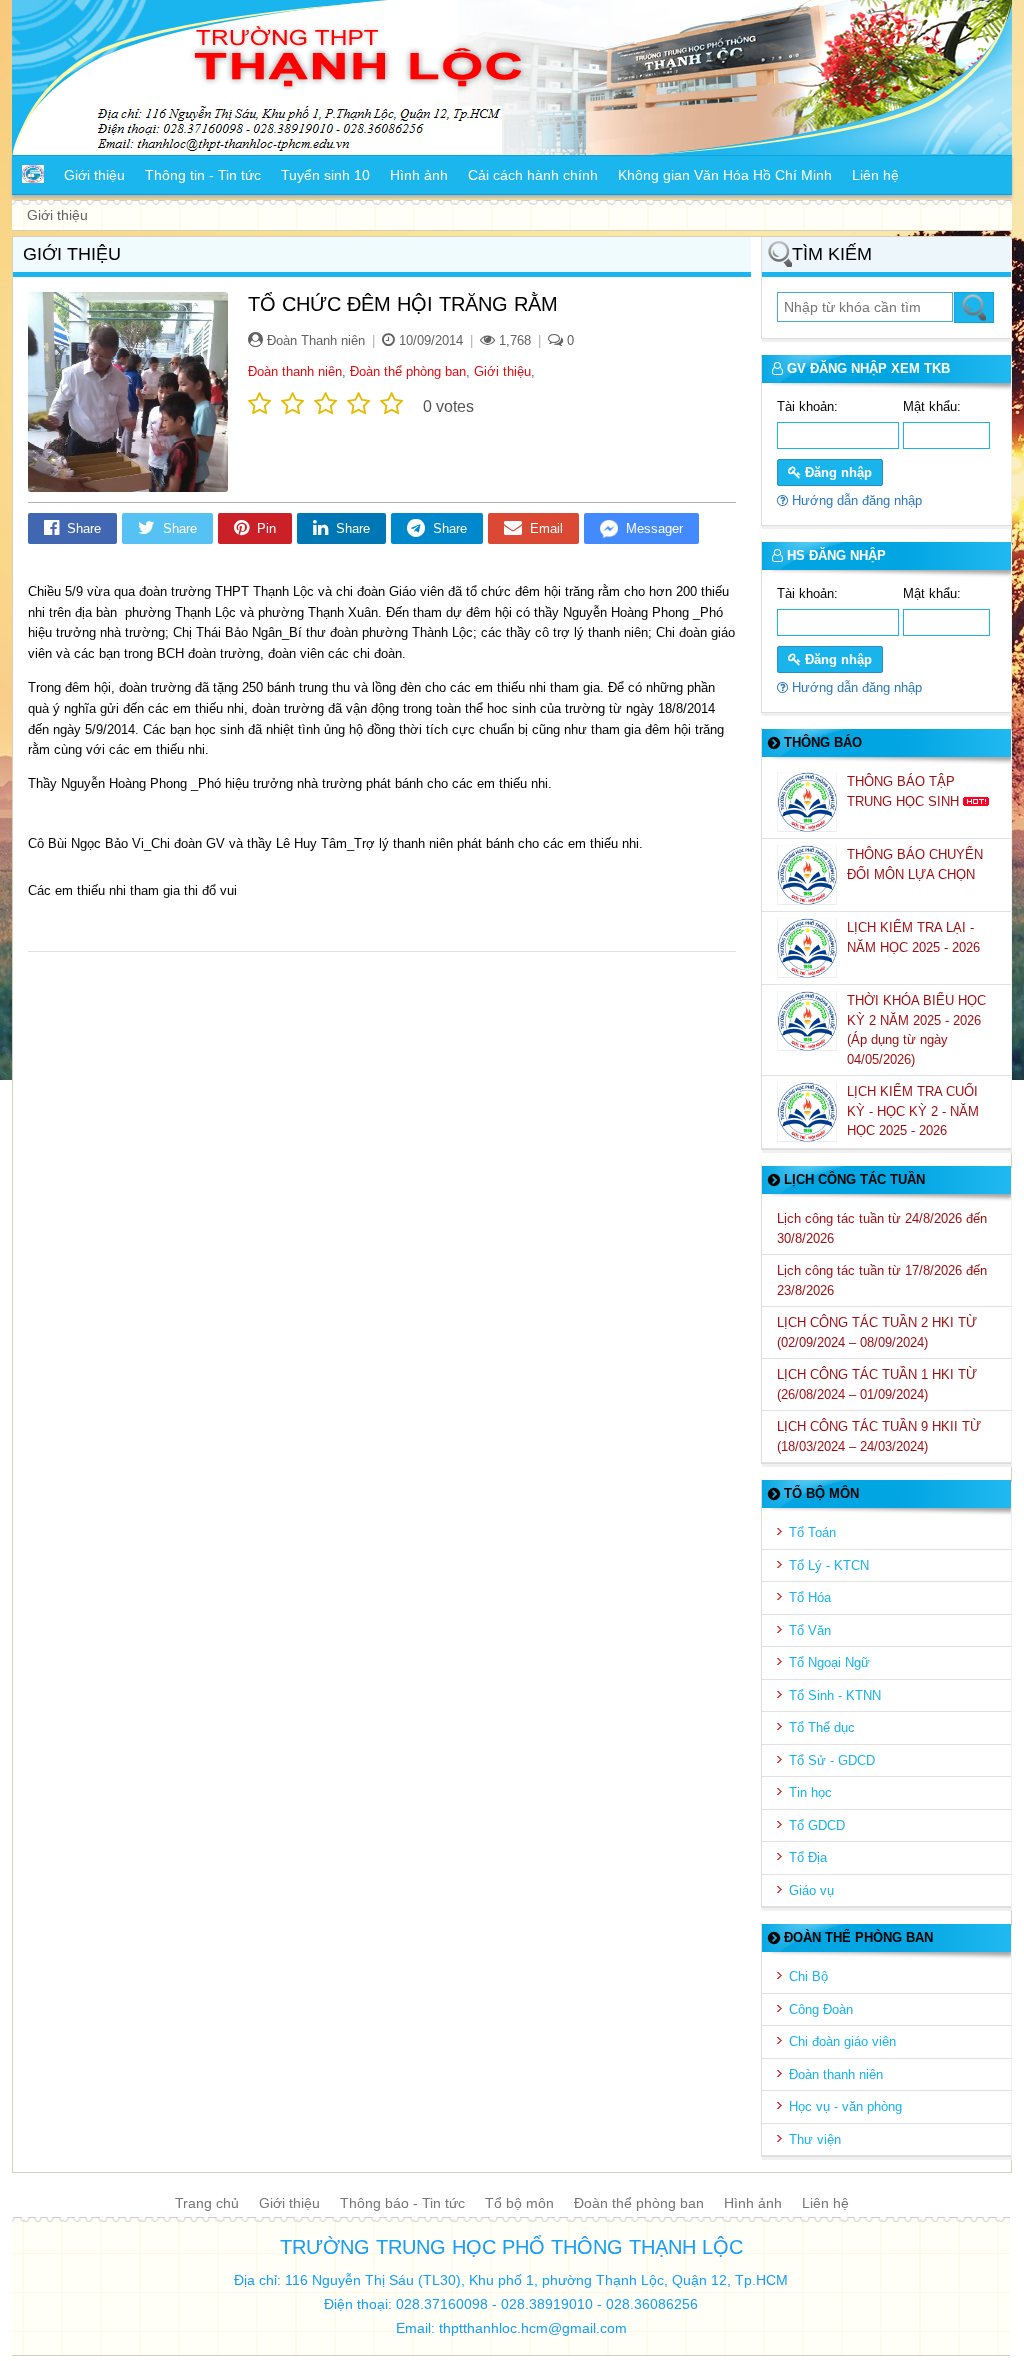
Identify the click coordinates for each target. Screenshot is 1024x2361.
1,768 (513, 340)
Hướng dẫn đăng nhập (855, 500)
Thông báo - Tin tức (402, 2203)
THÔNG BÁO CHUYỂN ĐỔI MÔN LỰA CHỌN (915, 864)
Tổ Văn (810, 1630)
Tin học (810, 1792)
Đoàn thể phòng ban (408, 371)
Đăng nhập (836, 472)
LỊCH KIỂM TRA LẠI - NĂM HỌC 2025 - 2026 (915, 937)
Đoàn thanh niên (295, 371)
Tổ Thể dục (822, 1727)
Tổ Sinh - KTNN (835, 1695)
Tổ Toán (812, 1532)
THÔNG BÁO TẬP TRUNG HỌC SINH (905, 791)
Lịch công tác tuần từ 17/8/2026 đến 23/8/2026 (882, 1280)
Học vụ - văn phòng (845, 2106)
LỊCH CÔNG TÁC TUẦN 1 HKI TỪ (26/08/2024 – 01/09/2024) (877, 1384)
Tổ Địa (808, 1857)
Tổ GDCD (817, 1825)
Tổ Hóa (810, 1597)
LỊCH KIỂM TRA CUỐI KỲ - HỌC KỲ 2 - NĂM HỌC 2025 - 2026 (913, 1111)
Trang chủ (207, 2203)
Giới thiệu (502, 371)
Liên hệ (825, 2203)
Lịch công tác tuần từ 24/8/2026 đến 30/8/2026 (882, 1228)
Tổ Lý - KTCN (829, 1565)
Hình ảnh (753, 2203)
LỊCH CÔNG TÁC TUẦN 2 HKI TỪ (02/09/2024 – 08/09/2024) (877, 1332)
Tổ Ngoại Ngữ (829, 1662)
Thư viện (815, 2139)
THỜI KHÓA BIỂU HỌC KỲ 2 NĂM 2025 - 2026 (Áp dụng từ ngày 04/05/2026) (916, 1030)
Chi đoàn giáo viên (842, 2041)
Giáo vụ (811, 1890)
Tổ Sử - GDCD (832, 1760)
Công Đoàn (821, 2009)
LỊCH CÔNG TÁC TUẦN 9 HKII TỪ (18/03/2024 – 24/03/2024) (879, 1436)
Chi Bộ (808, 1976)
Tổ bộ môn (519, 2203)
